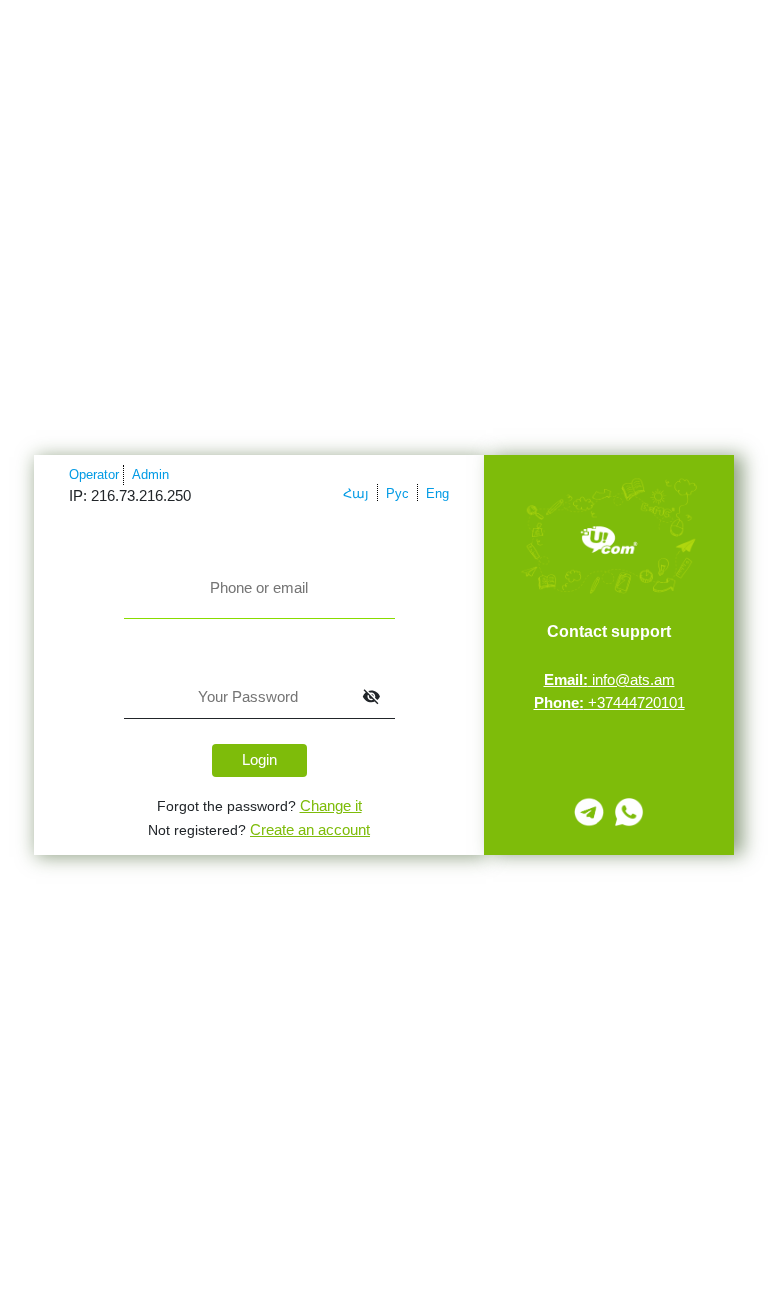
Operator (94, 474)
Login (259, 759)
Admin (150, 474)
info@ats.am (609, 679)
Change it (331, 805)
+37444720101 (609, 702)
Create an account (310, 829)
